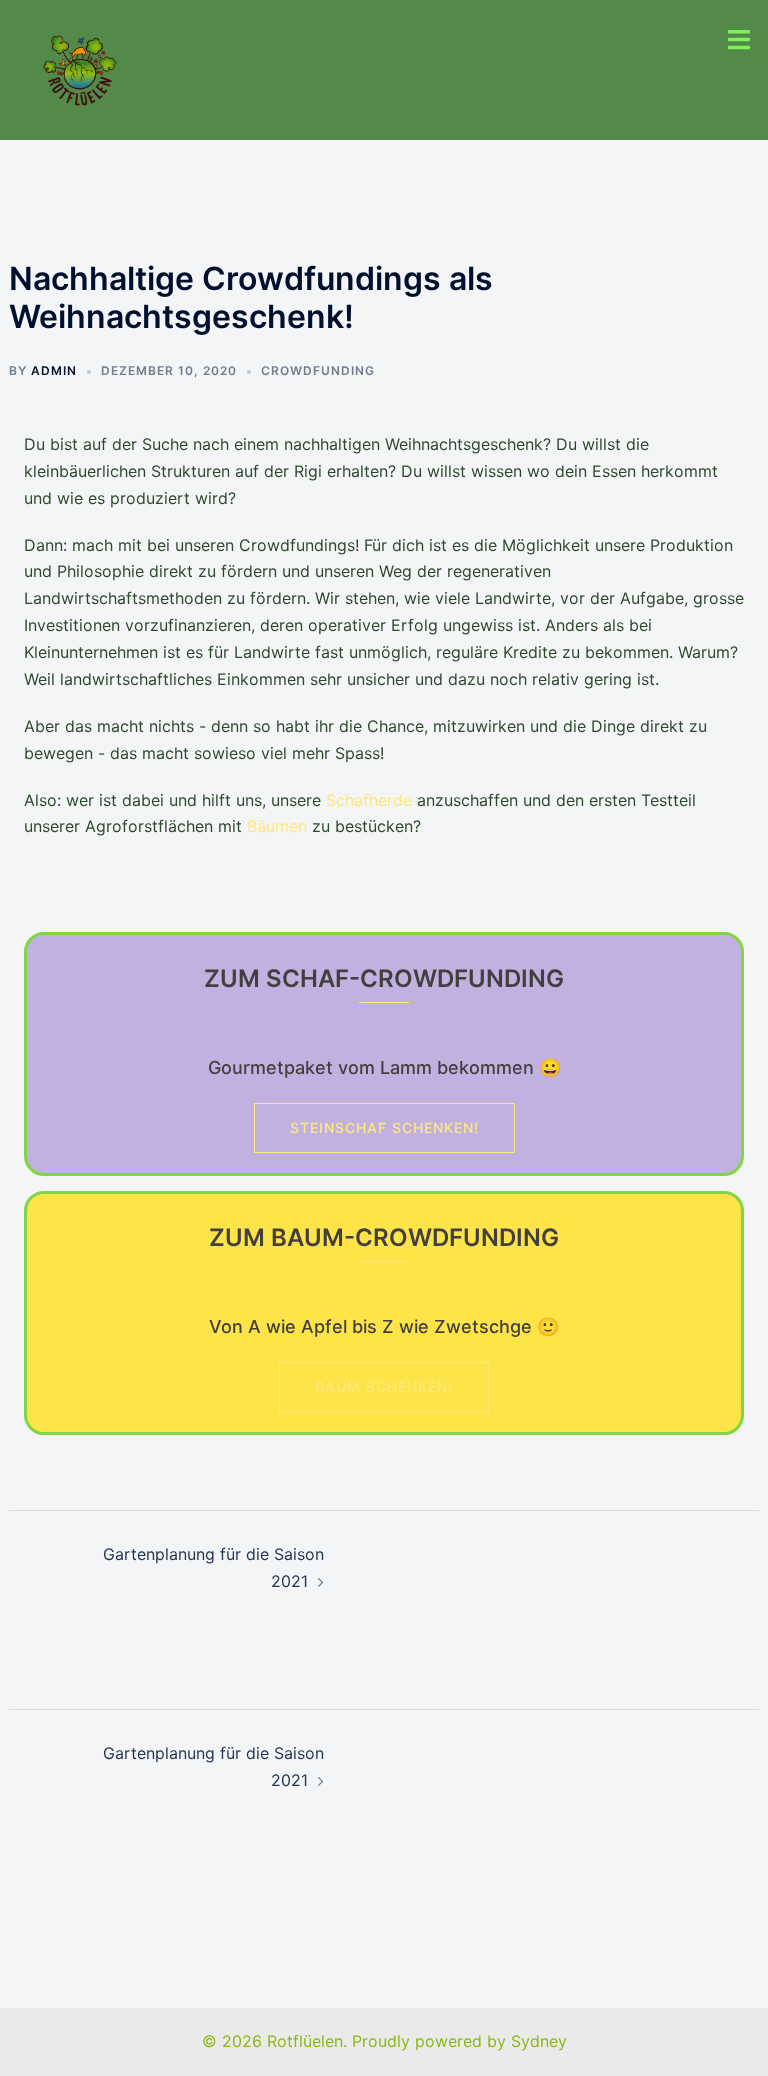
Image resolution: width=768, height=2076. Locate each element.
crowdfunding (318, 370)
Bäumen (277, 826)
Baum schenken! (384, 1386)
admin (54, 370)
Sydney (539, 2041)
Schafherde (369, 800)
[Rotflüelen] (80, 68)
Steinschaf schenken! (384, 1127)
